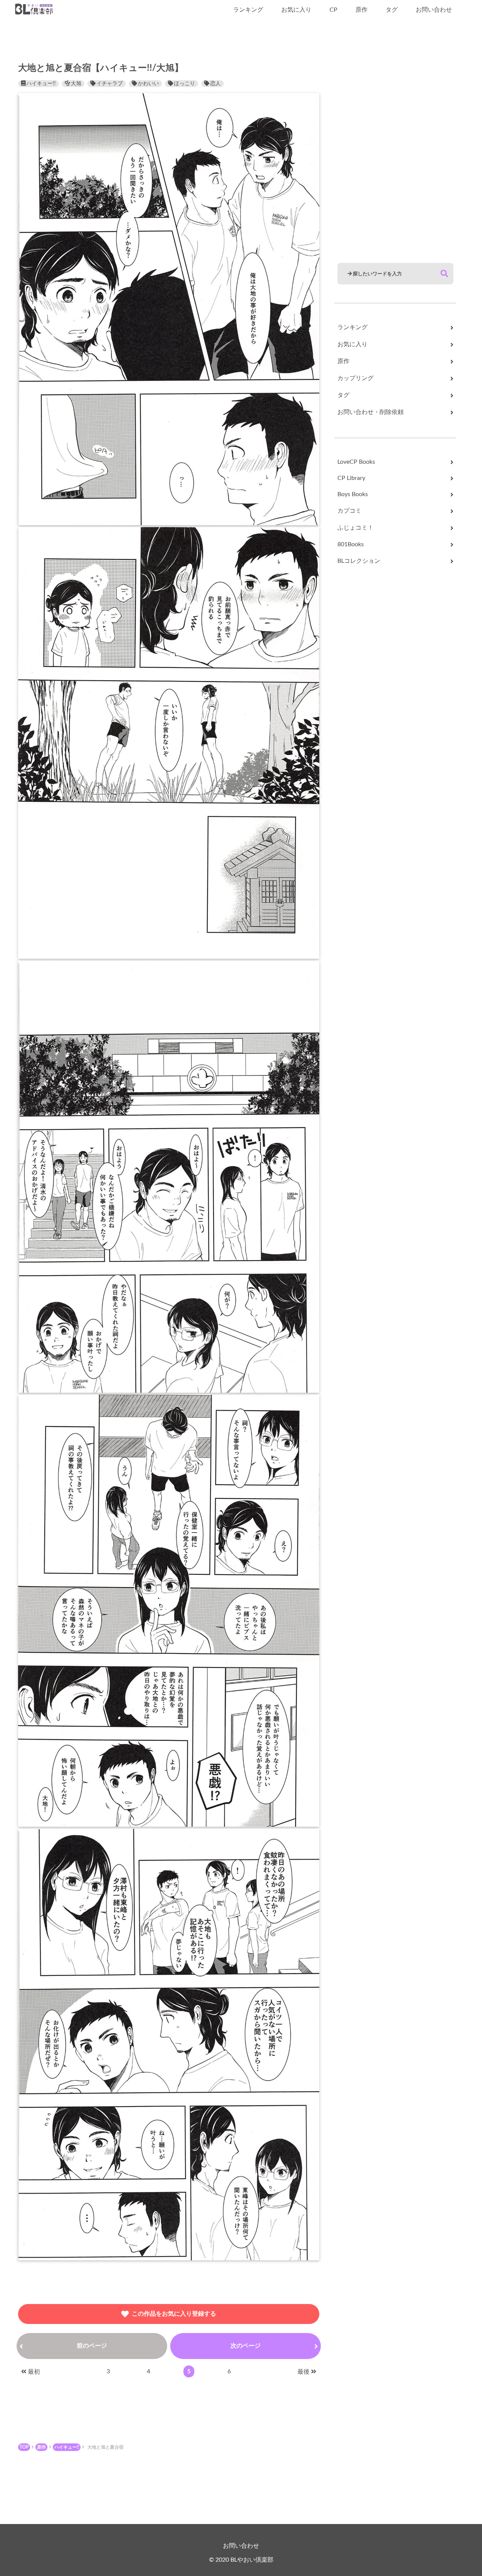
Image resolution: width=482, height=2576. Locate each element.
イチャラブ (110, 84)
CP (333, 10)
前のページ (92, 2346)
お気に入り (296, 10)
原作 (361, 10)
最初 (34, 2372)
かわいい (148, 84)
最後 (304, 2372)
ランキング (248, 10)
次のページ (246, 2346)
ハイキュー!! (41, 84)
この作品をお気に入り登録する (174, 2314)
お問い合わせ (434, 10)
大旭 (76, 84)
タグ (392, 10)
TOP (24, 2447)
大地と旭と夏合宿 (105, 2447)
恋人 (215, 84)
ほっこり (185, 84)
